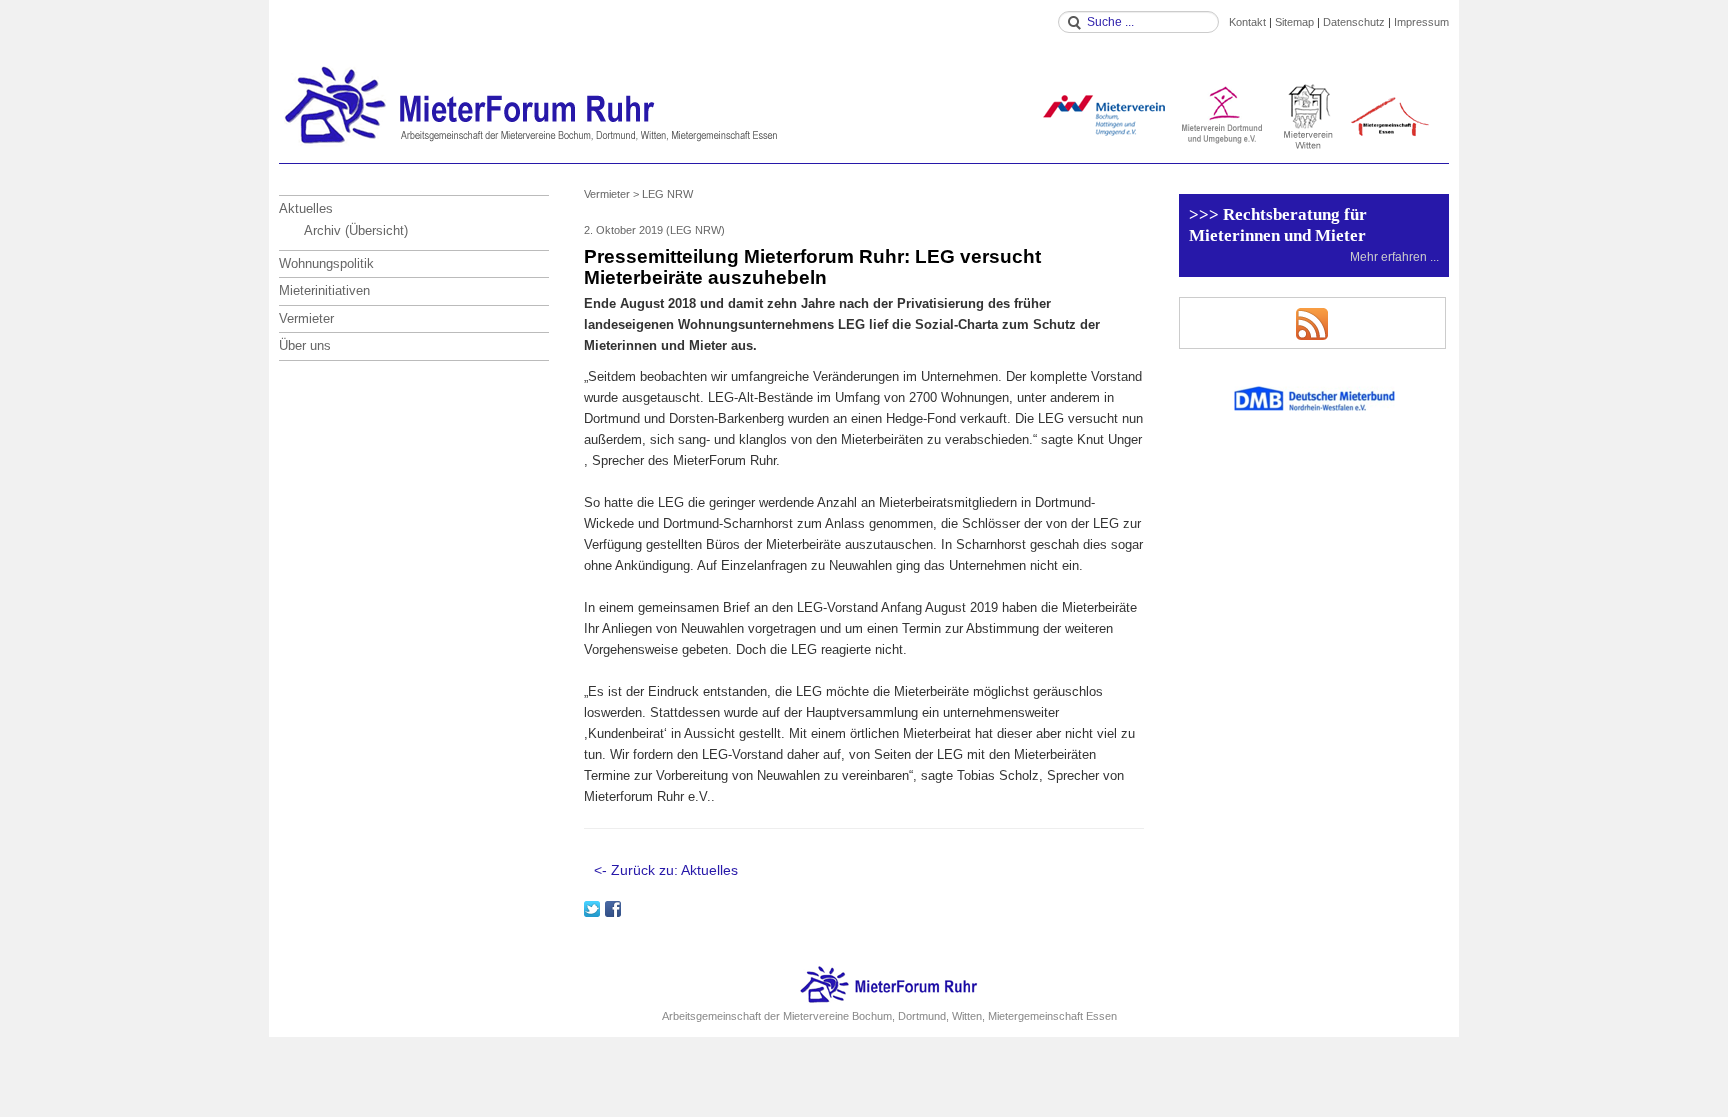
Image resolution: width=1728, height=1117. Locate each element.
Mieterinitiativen (324, 290)
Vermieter (306, 318)
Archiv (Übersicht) (356, 230)
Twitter (592, 909)
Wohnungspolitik (326, 263)
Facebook (613, 909)
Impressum (1421, 22)
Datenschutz (1354, 22)
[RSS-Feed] (1312, 323)
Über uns (305, 345)
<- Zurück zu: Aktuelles (666, 870)
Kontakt (1247, 22)
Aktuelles (306, 208)
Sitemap (1294, 22)
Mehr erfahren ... (1394, 256)
